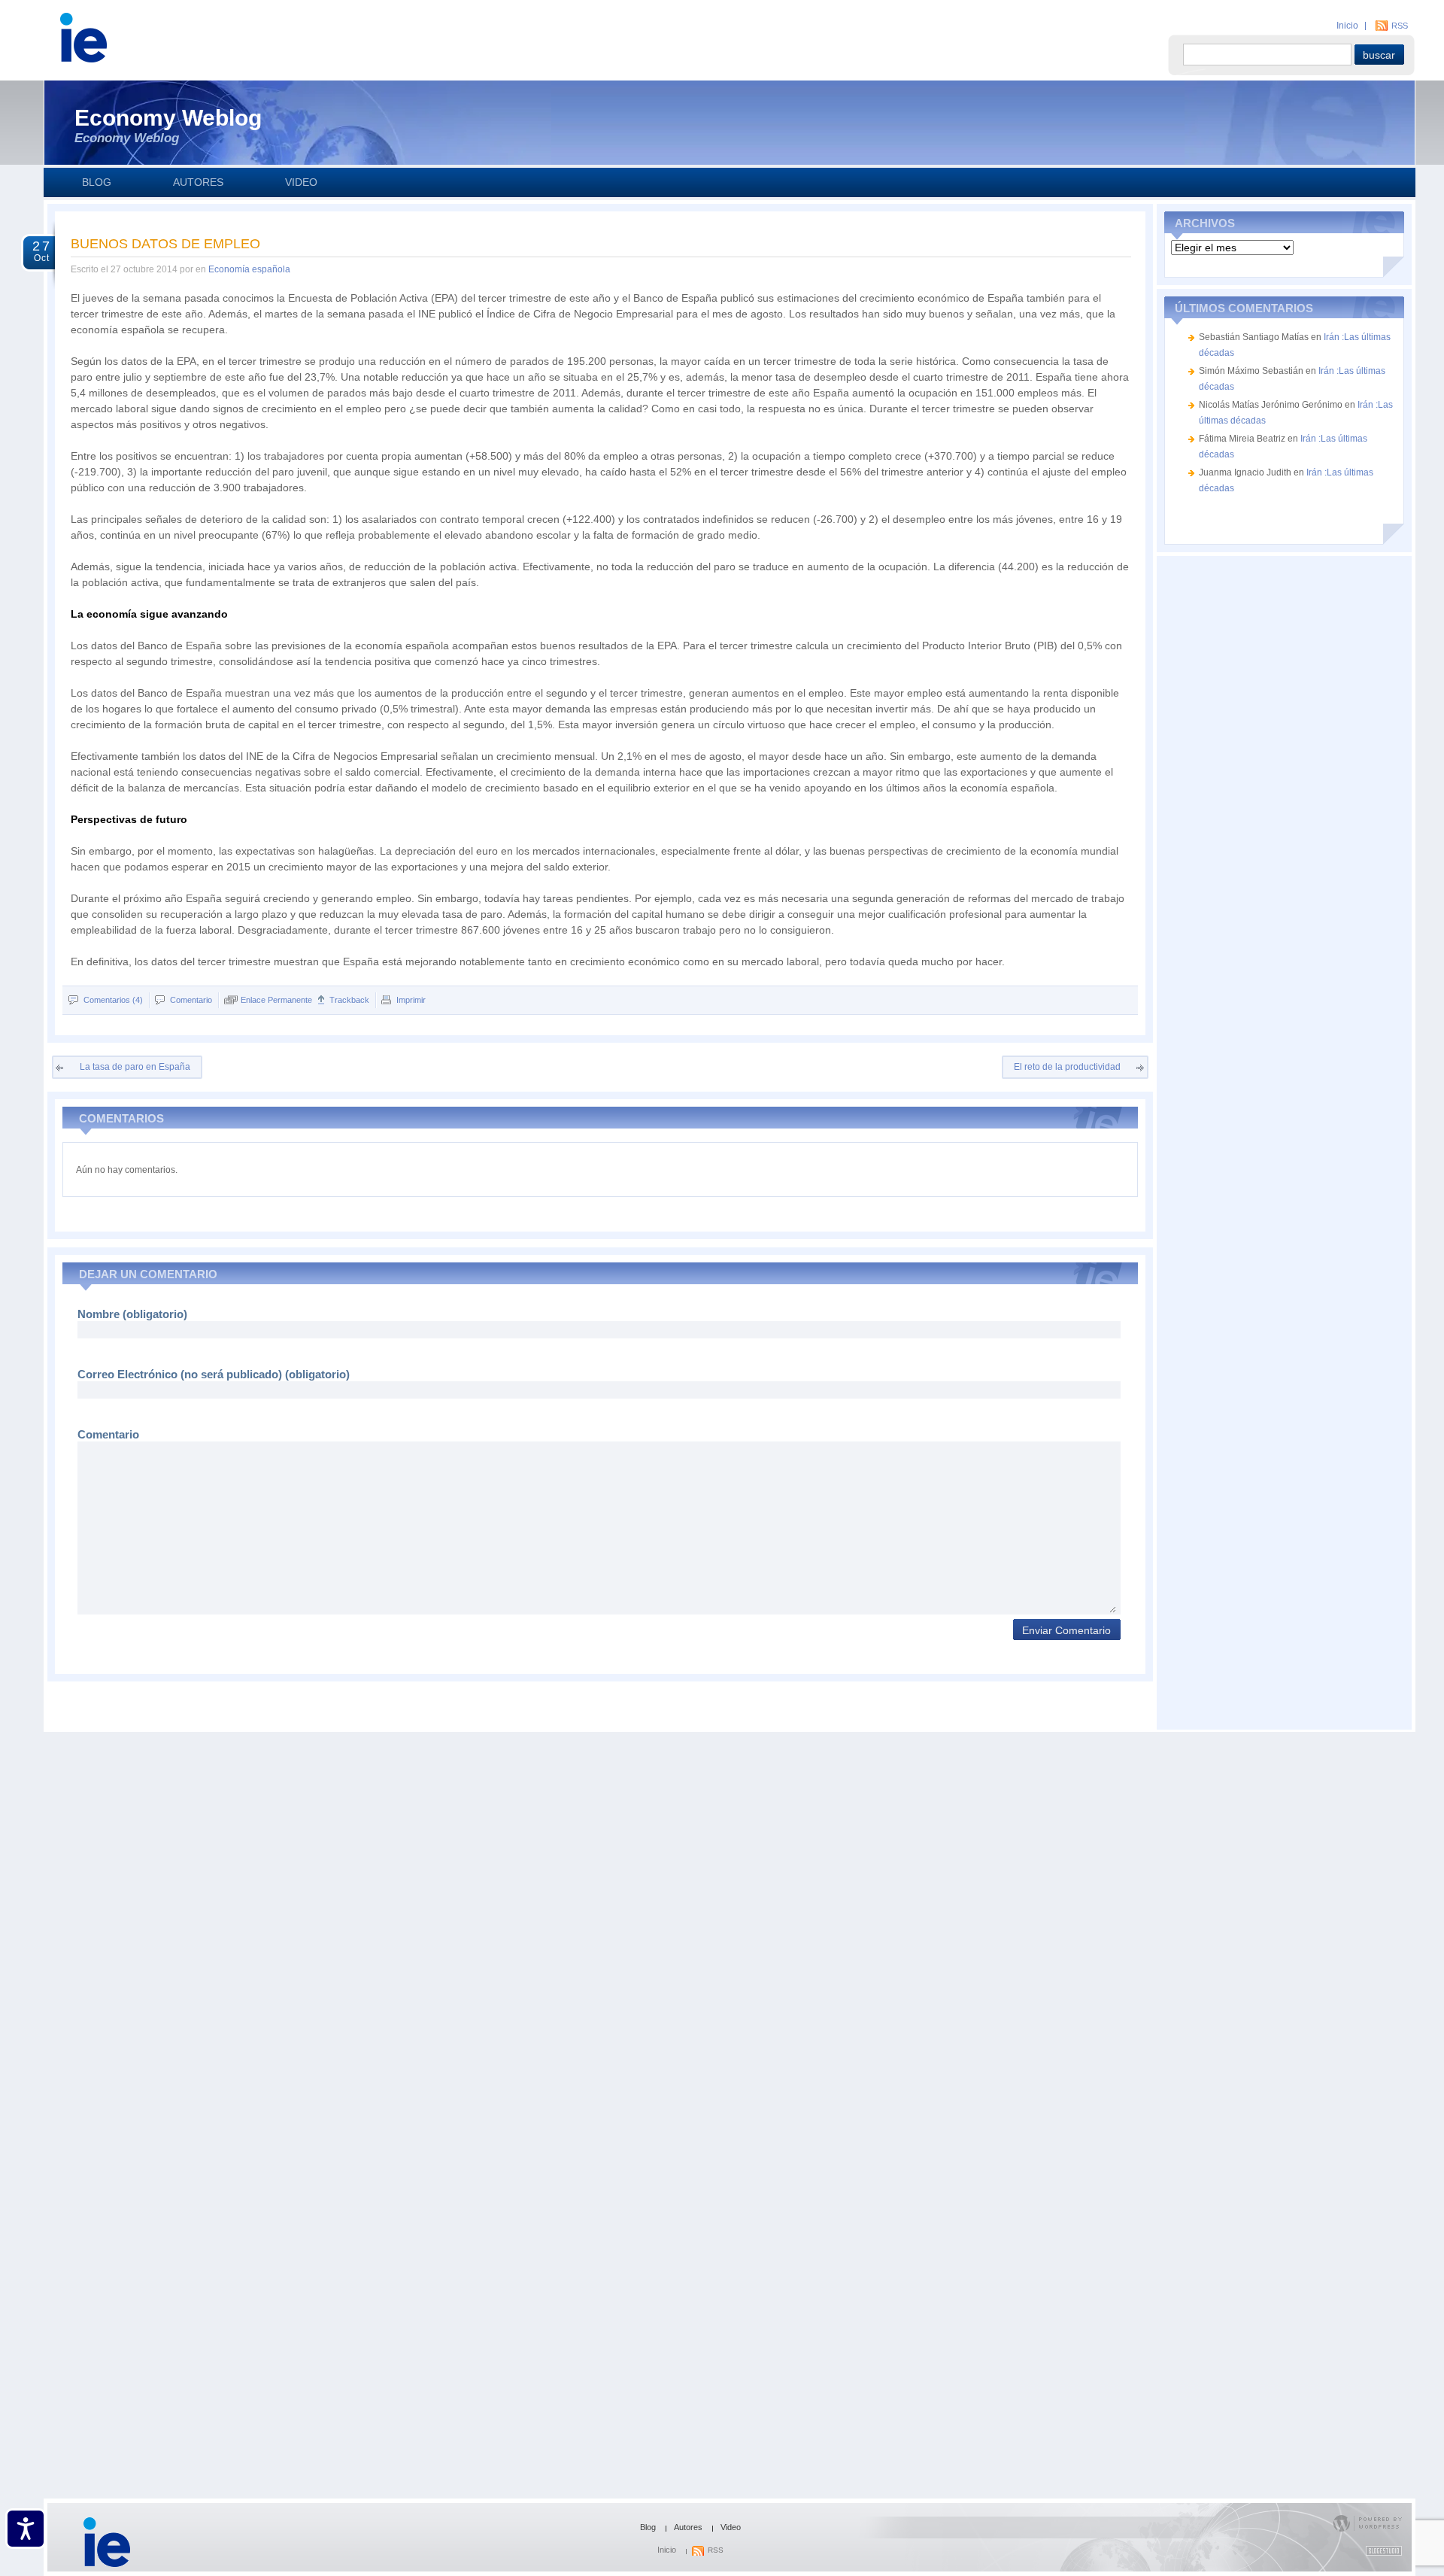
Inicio (1347, 26)
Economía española (249, 269)
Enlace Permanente (276, 1000)
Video (301, 182)
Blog (97, 182)
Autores (198, 182)
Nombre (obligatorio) (132, 1314)
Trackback (349, 1000)
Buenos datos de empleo (165, 244)
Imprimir (411, 1000)
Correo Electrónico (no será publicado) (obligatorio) (214, 1374)
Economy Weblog (168, 118)
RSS (1400, 26)
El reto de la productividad (1067, 1067)
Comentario (191, 1000)
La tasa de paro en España (135, 1067)
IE (171, 46)
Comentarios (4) (113, 1000)
